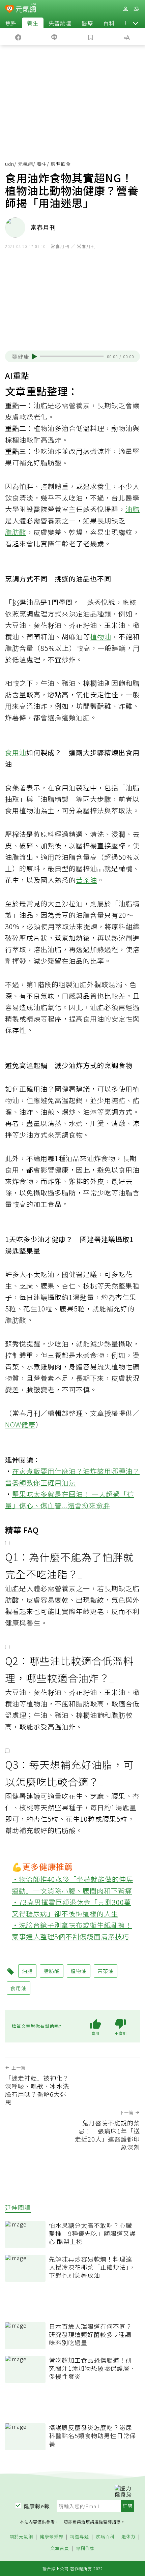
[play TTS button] (35, 357)
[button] (136, 23)
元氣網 (25, 164)
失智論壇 (60, 23)
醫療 (87, 23)
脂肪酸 (16, 532)
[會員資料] (125, 9)
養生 (33, 23)
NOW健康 (20, 1425)
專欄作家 (85, 2549)
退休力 (128, 2537)
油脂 (133, 509)
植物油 (101, 637)
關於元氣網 (21, 2537)
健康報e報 (37, 2506)
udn (10, 164)
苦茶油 (86, 880)
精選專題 (80, 2537)
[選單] (136, 9)
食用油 (16, 752)
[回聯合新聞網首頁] (10, 9)
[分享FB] (18, 37)
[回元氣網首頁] (26, 9)
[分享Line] (55, 37)
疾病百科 (105, 2537)
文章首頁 (60, 2549)
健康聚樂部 (52, 2537)
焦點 (11, 23)
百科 (109, 23)
